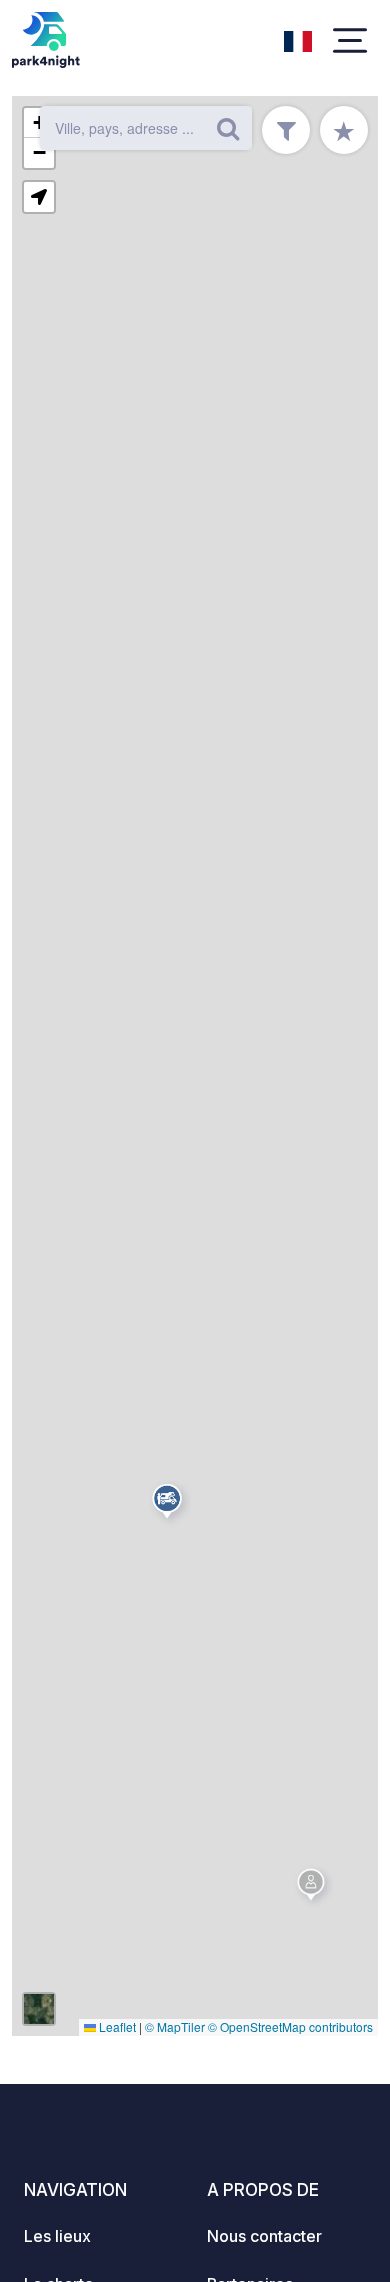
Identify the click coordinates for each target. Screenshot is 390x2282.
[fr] (298, 39)
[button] (314, 1888)
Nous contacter (264, 2236)
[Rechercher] (228, 128)
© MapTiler (175, 2026)
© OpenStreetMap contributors (290, 2026)
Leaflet (116, 2026)
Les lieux (57, 2236)
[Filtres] (286, 130)
